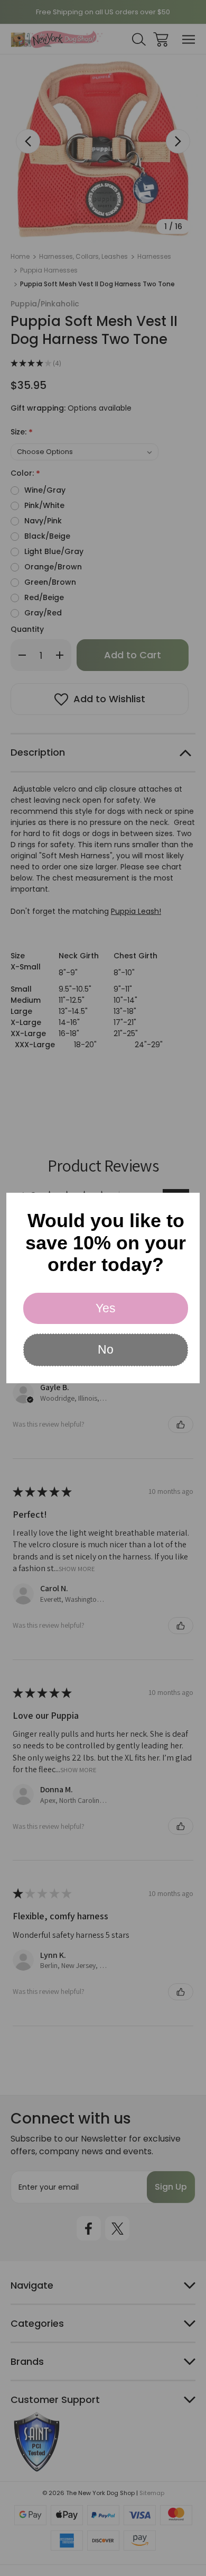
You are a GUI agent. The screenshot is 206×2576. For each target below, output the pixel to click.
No (106, 1349)
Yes (106, 1308)
